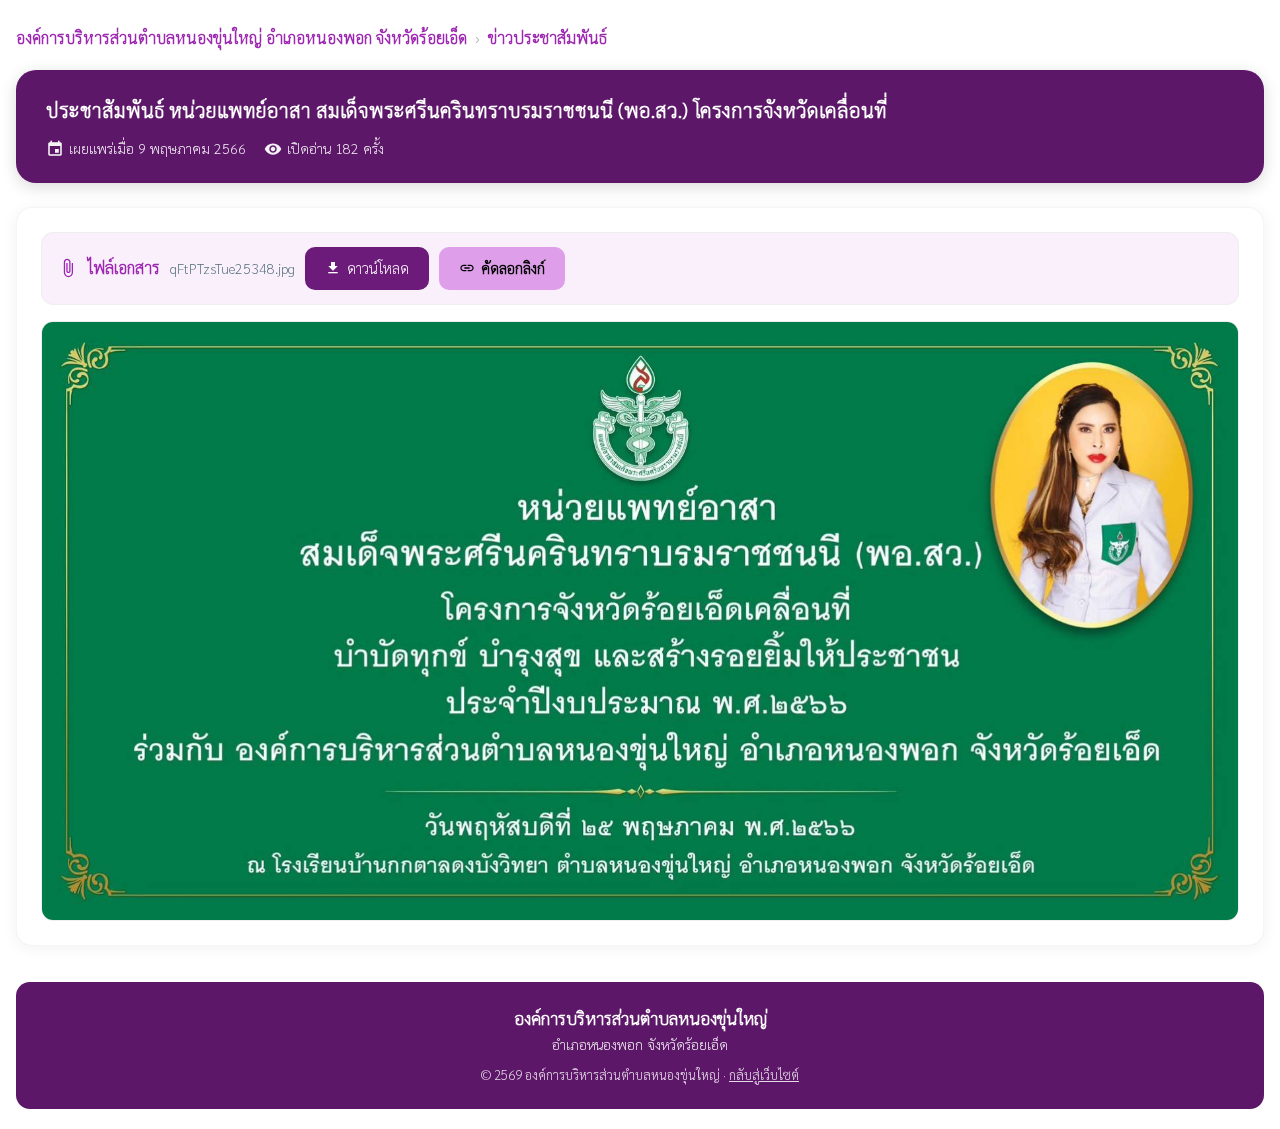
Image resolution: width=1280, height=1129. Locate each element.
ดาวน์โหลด (367, 267)
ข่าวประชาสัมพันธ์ (547, 37)
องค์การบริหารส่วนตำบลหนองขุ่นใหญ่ (241, 37)
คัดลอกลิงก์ (502, 267)
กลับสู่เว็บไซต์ (764, 1074)
